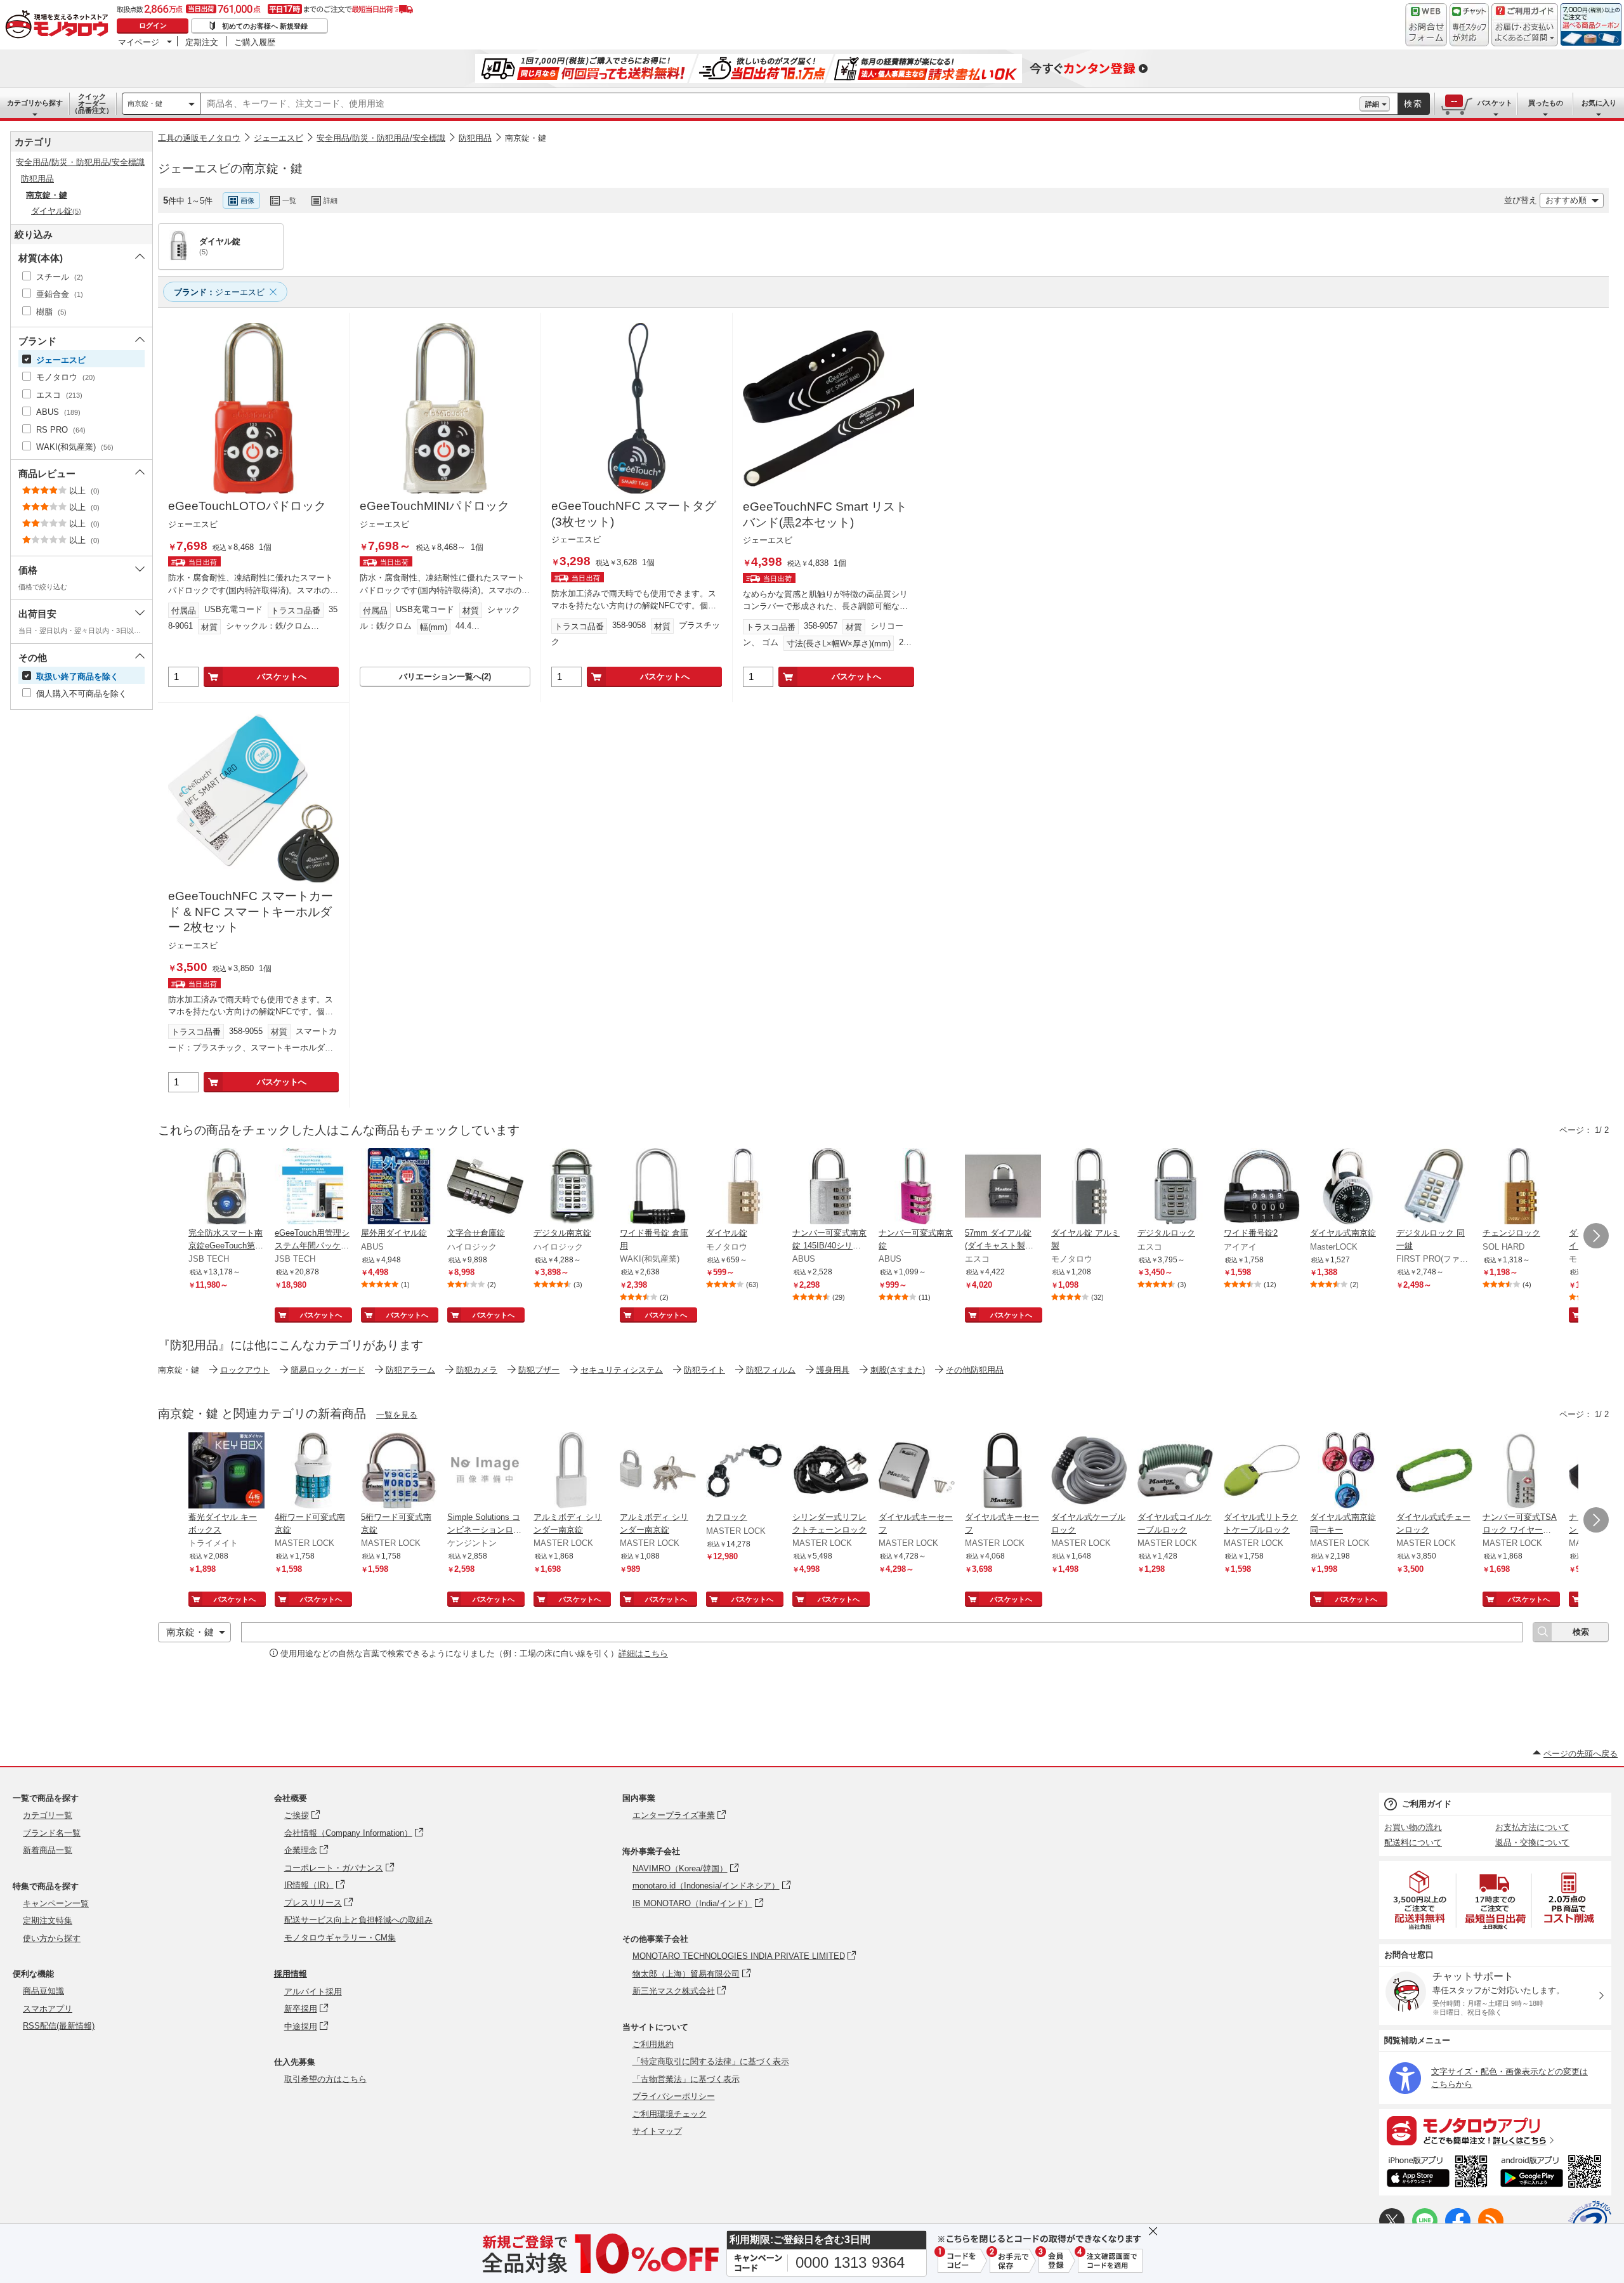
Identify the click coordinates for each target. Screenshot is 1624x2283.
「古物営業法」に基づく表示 (686, 2079)
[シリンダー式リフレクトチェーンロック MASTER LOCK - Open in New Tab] (830, 1472)
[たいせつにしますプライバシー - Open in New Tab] (1590, 2222)
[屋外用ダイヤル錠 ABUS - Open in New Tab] (399, 1187)
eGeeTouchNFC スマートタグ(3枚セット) (634, 514)
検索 (1413, 104)
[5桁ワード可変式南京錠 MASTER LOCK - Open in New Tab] (399, 1472)
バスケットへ (282, 677)
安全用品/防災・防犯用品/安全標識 (381, 138)
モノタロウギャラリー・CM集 (340, 1938)
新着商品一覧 (48, 1850)
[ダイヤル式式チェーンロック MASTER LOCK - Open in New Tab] (1434, 1472)
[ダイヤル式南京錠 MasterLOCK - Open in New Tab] (1348, 1187)
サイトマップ (657, 2131)
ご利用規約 (653, 2044)
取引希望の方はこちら (325, 2079)
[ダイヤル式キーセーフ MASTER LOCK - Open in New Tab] (917, 1472)
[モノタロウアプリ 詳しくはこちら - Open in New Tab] (1495, 2130)
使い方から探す (52, 1938)
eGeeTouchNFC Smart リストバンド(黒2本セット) (825, 514)
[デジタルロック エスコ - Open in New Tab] (1175, 1187)
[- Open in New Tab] (1420, 1900)
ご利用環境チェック (670, 2114)
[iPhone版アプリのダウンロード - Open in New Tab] (1437, 2173)
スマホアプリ (48, 2009)
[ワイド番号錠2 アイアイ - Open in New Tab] (1262, 1187)
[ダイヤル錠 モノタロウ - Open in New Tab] (744, 1187)
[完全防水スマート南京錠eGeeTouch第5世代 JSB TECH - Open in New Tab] (226, 1187)
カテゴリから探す (35, 103)
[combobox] (780, 104)
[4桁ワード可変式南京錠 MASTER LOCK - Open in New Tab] (313, 1472)
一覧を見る (397, 1415)
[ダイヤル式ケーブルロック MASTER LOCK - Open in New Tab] (1089, 1472)
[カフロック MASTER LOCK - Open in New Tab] (744, 1472)
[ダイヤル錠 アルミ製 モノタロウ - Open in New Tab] (1089, 1187)
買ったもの (1546, 103)
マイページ (139, 42)
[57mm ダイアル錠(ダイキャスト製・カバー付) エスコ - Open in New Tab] (1003, 1187)
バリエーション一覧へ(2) (445, 677)
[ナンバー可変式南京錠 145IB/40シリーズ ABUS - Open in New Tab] (830, 1187)
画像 (247, 200)
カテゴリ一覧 (48, 1815)
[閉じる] (497, 190)
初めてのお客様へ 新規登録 (265, 26)
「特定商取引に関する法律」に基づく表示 (711, 2061)
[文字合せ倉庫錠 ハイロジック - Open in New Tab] (485, 1187)
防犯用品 (475, 138)
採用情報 (291, 1974)
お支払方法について (1532, 1827)
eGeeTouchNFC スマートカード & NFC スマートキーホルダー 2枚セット (251, 912)
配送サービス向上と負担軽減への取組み (358, 1920)
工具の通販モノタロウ (199, 138)
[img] (60, 25)
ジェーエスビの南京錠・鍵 (230, 168)
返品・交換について (1532, 1842)
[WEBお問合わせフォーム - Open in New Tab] (1426, 25)
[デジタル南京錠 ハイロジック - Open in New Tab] (572, 1187)
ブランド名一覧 (52, 1833)
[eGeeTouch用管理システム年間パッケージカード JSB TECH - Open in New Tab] (313, 1187)
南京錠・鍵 (145, 103)
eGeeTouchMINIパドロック (435, 506)
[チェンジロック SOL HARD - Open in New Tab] (1521, 1187)
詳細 (1372, 104)
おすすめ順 (1566, 200)
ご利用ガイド (1427, 1804)
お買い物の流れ (1413, 1827)
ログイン (153, 25)
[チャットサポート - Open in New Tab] (1469, 25)
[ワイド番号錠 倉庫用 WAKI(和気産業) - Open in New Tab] (658, 1187)
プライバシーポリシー (674, 2096)
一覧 (289, 200)
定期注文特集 (48, 1920)
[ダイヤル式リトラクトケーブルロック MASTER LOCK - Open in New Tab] (1262, 1472)
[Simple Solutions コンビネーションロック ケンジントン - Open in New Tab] (485, 1472)
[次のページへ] (1596, 1236)
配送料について (1413, 1842)
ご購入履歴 (255, 42)
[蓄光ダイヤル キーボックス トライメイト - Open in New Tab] (226, 1472)
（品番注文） (92, 103)
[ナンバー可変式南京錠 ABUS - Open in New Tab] (917, 1187)
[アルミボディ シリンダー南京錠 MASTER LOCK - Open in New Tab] (572, 1472)
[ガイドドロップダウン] (1525, 33)
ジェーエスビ (278, 138)
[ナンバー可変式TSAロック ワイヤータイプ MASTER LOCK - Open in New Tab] (1521, 1472)
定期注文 (202, 42)
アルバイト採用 (313, 1992)
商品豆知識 (43, 1991)
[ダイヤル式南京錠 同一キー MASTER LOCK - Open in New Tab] (1348, 1472)
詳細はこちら (643, 1653)
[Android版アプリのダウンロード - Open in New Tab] (1553, 2173)
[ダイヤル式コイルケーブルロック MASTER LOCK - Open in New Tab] (1175, 1472)
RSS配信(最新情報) (59, 2026)
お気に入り (1599, 103)
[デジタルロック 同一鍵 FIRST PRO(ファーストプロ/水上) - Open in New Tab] (1434, 1187)
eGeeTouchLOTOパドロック (247, 506)
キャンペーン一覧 (56, 1903)
